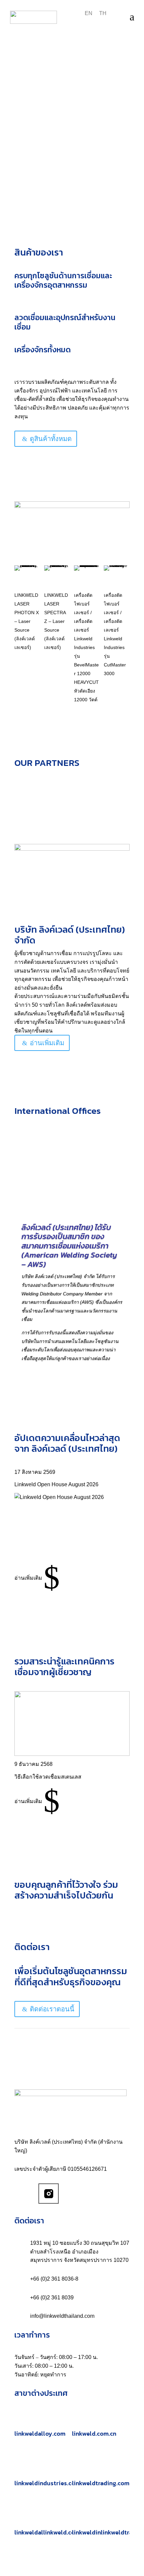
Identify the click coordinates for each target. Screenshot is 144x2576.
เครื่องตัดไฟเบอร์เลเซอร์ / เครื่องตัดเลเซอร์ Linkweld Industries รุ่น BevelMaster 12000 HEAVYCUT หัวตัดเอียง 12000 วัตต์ (86, 647)
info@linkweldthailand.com (62, 2316)
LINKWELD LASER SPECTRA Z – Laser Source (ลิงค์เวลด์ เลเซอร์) (56, 621)
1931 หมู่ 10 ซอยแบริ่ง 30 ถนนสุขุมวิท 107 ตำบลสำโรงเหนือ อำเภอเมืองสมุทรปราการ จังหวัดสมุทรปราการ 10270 (80, 2251)
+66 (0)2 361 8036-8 (54, 2279)
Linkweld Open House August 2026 (56, 1484)
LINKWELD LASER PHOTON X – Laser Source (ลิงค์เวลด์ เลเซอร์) (27, 621)
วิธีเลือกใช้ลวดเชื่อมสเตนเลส (48, 1777)
